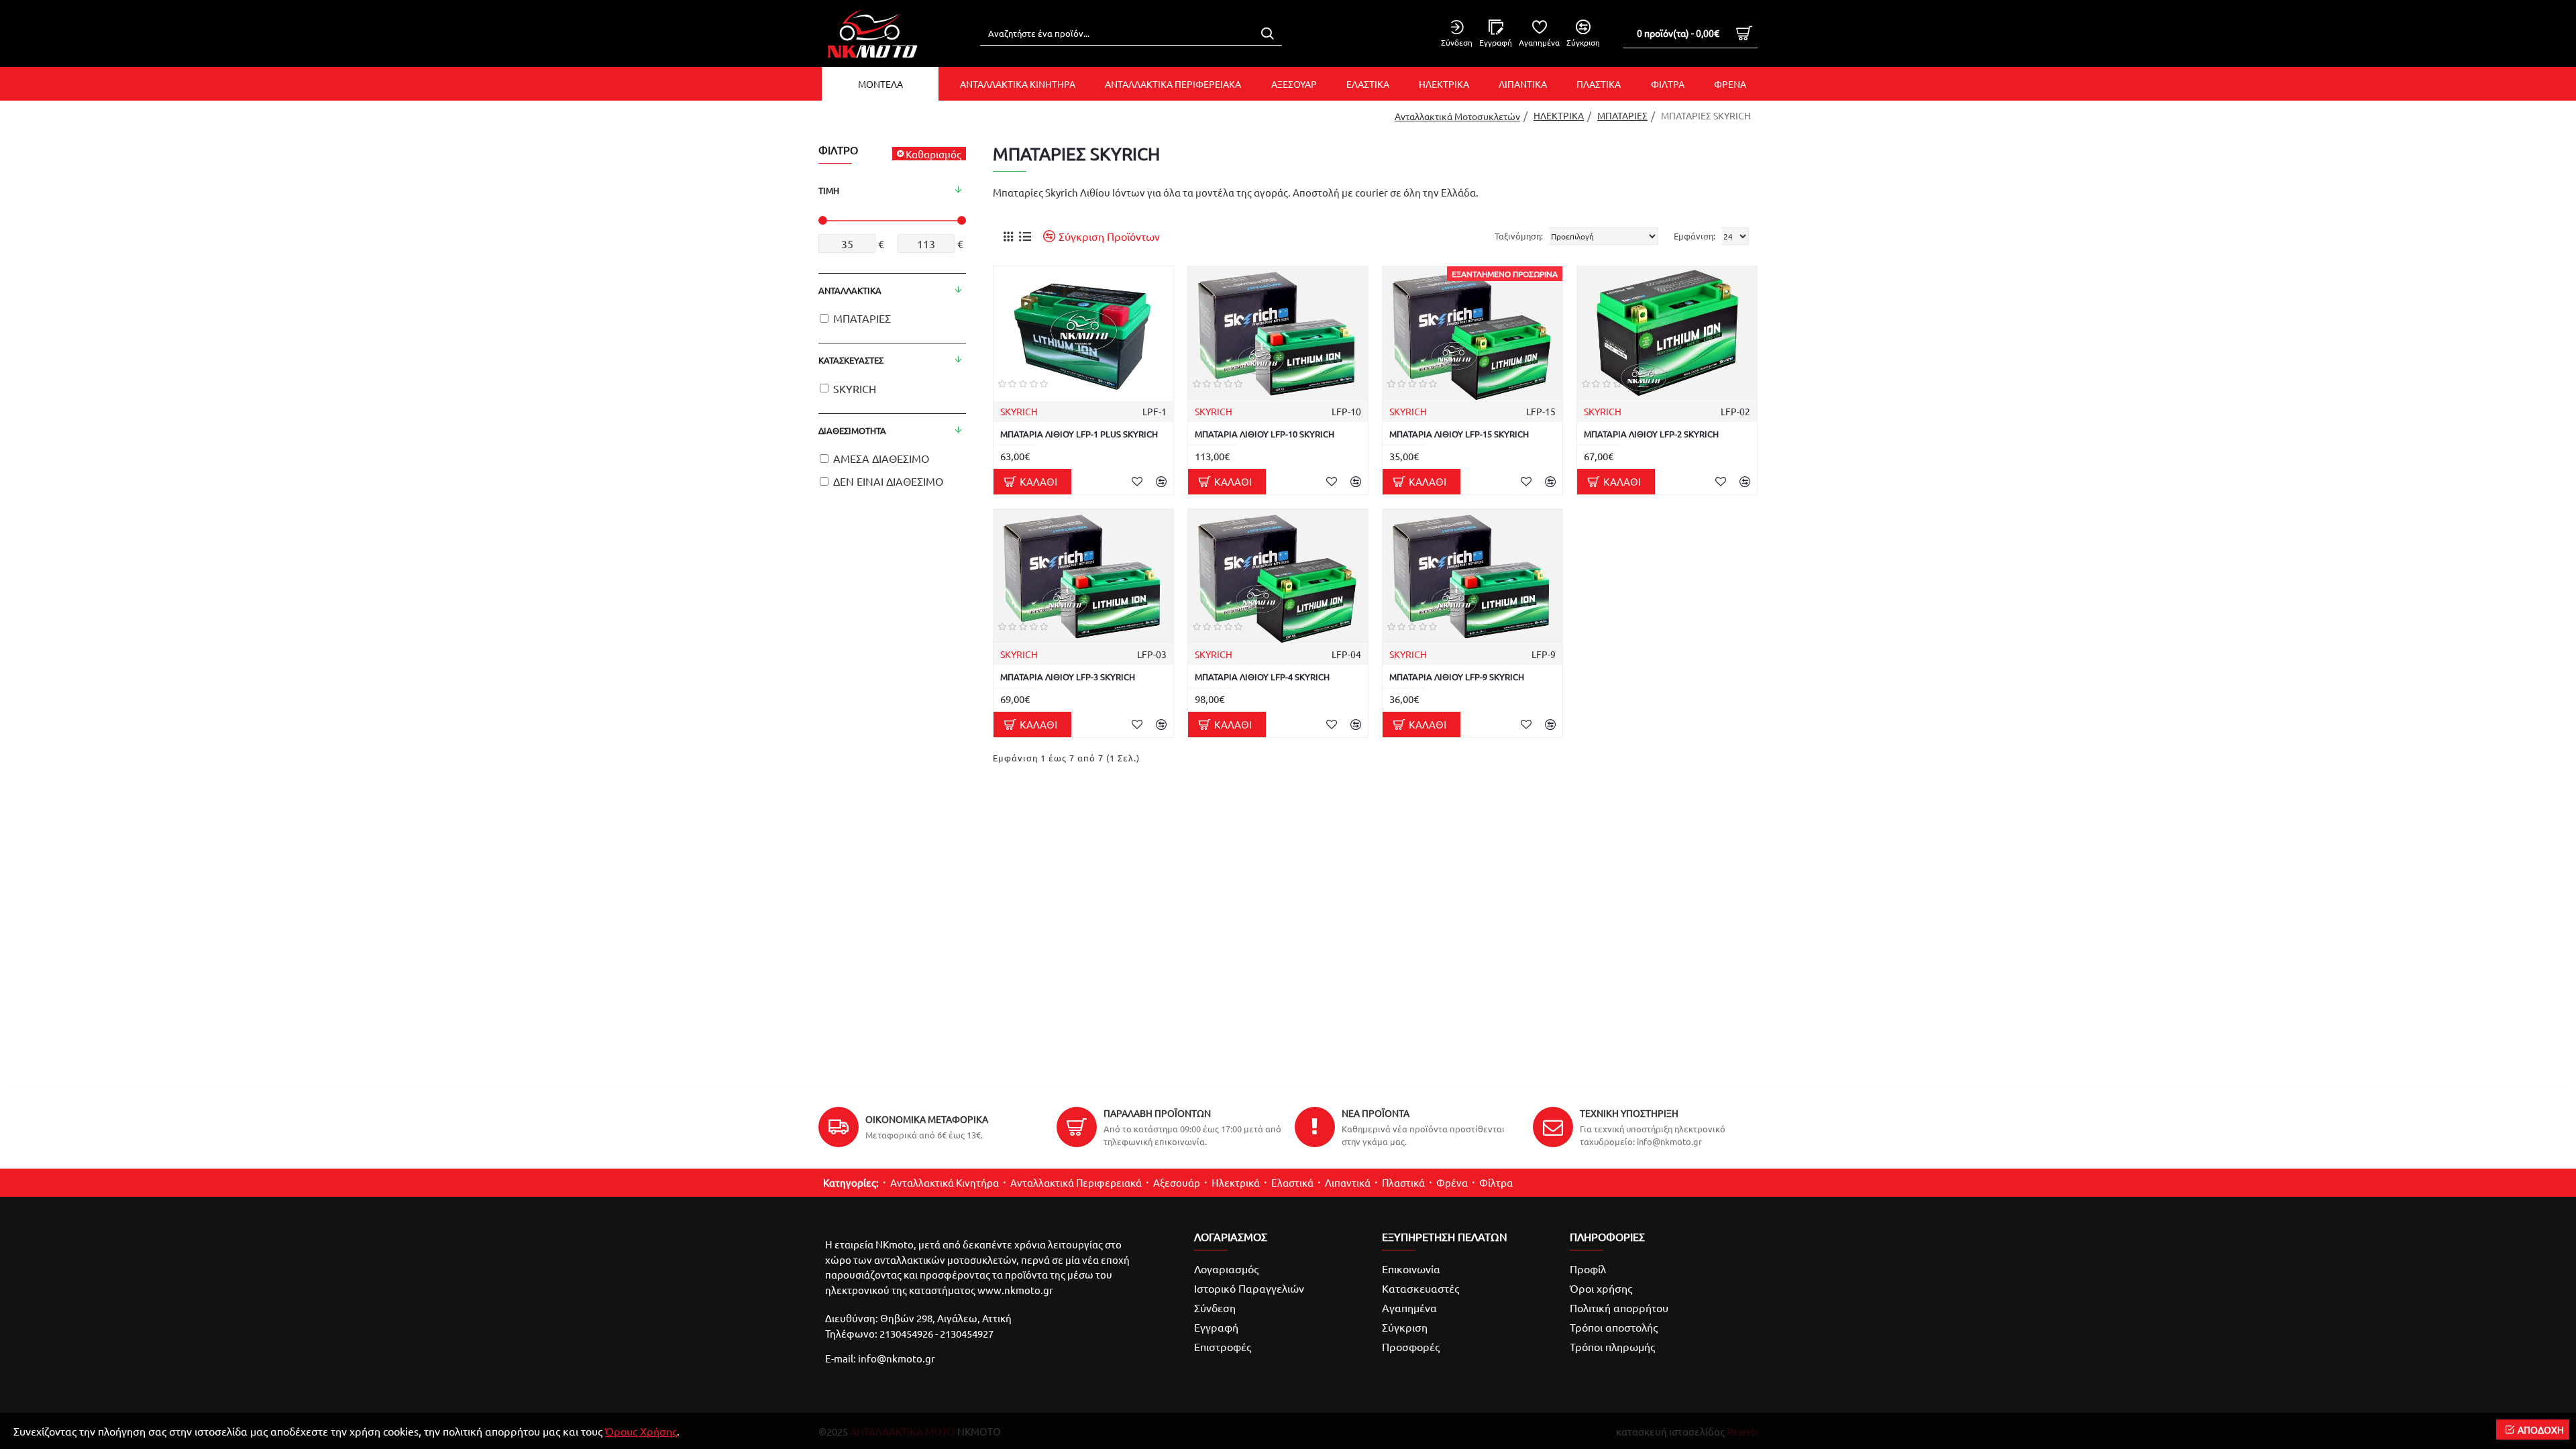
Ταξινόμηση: (1519, 236)
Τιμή (829, 190)
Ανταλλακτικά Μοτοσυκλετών (1457, 116)
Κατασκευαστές (851, 360)
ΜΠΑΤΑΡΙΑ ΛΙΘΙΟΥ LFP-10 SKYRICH (1265, 434)
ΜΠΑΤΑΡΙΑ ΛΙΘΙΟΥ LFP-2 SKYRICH (1651, 434)
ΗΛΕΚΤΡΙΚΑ (1559, 115)
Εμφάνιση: (1695, 236)
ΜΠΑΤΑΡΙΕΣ (1622, 115)
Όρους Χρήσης (641, 1431)
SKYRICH (1019, 411)
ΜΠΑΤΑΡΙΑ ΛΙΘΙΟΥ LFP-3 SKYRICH (1068, 677)
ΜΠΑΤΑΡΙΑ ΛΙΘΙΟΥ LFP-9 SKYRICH (1457, 677)
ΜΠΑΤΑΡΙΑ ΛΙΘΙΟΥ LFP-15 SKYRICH (1459, 434)
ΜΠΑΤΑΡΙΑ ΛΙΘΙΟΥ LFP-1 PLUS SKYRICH (1079, 434)
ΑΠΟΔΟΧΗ (2541, 1430)
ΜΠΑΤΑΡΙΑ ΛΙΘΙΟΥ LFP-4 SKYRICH (1262, 677)
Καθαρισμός (933, 154)
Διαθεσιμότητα (852, 430)
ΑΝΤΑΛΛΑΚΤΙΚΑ (850, 290)
